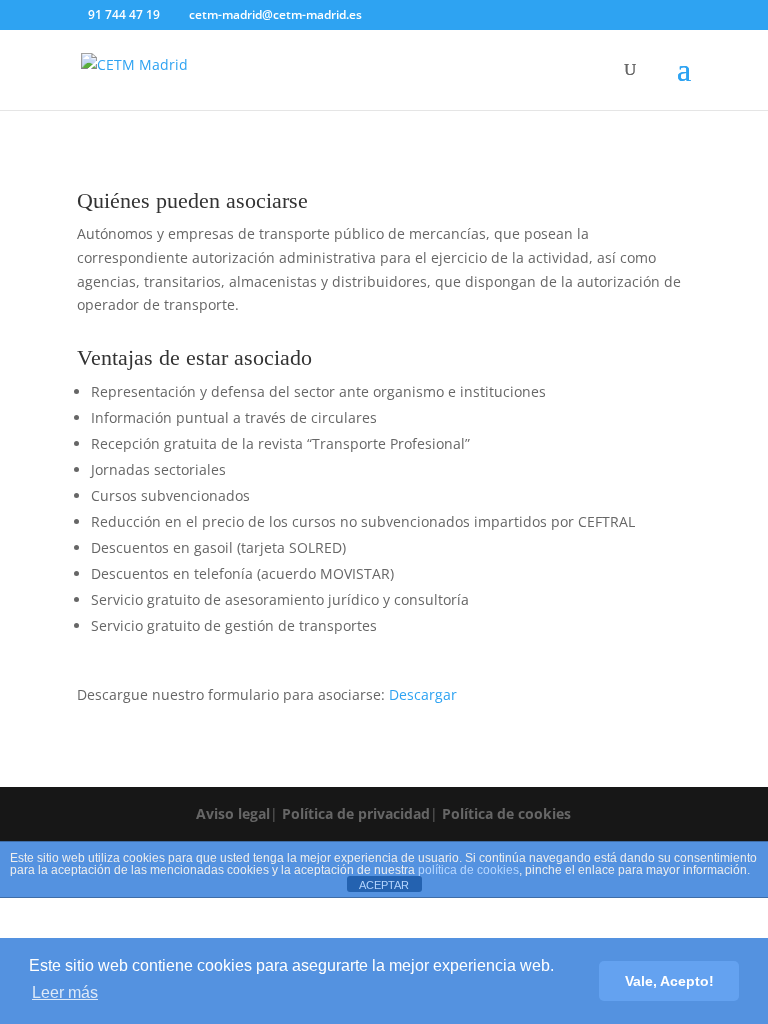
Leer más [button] (65, 992)
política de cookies (468, 870)
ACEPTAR (384, 885)
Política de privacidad (356, 813)
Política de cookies (506, 813)
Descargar (423, 694)
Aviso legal (233, 813)
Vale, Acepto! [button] (669, 981)
